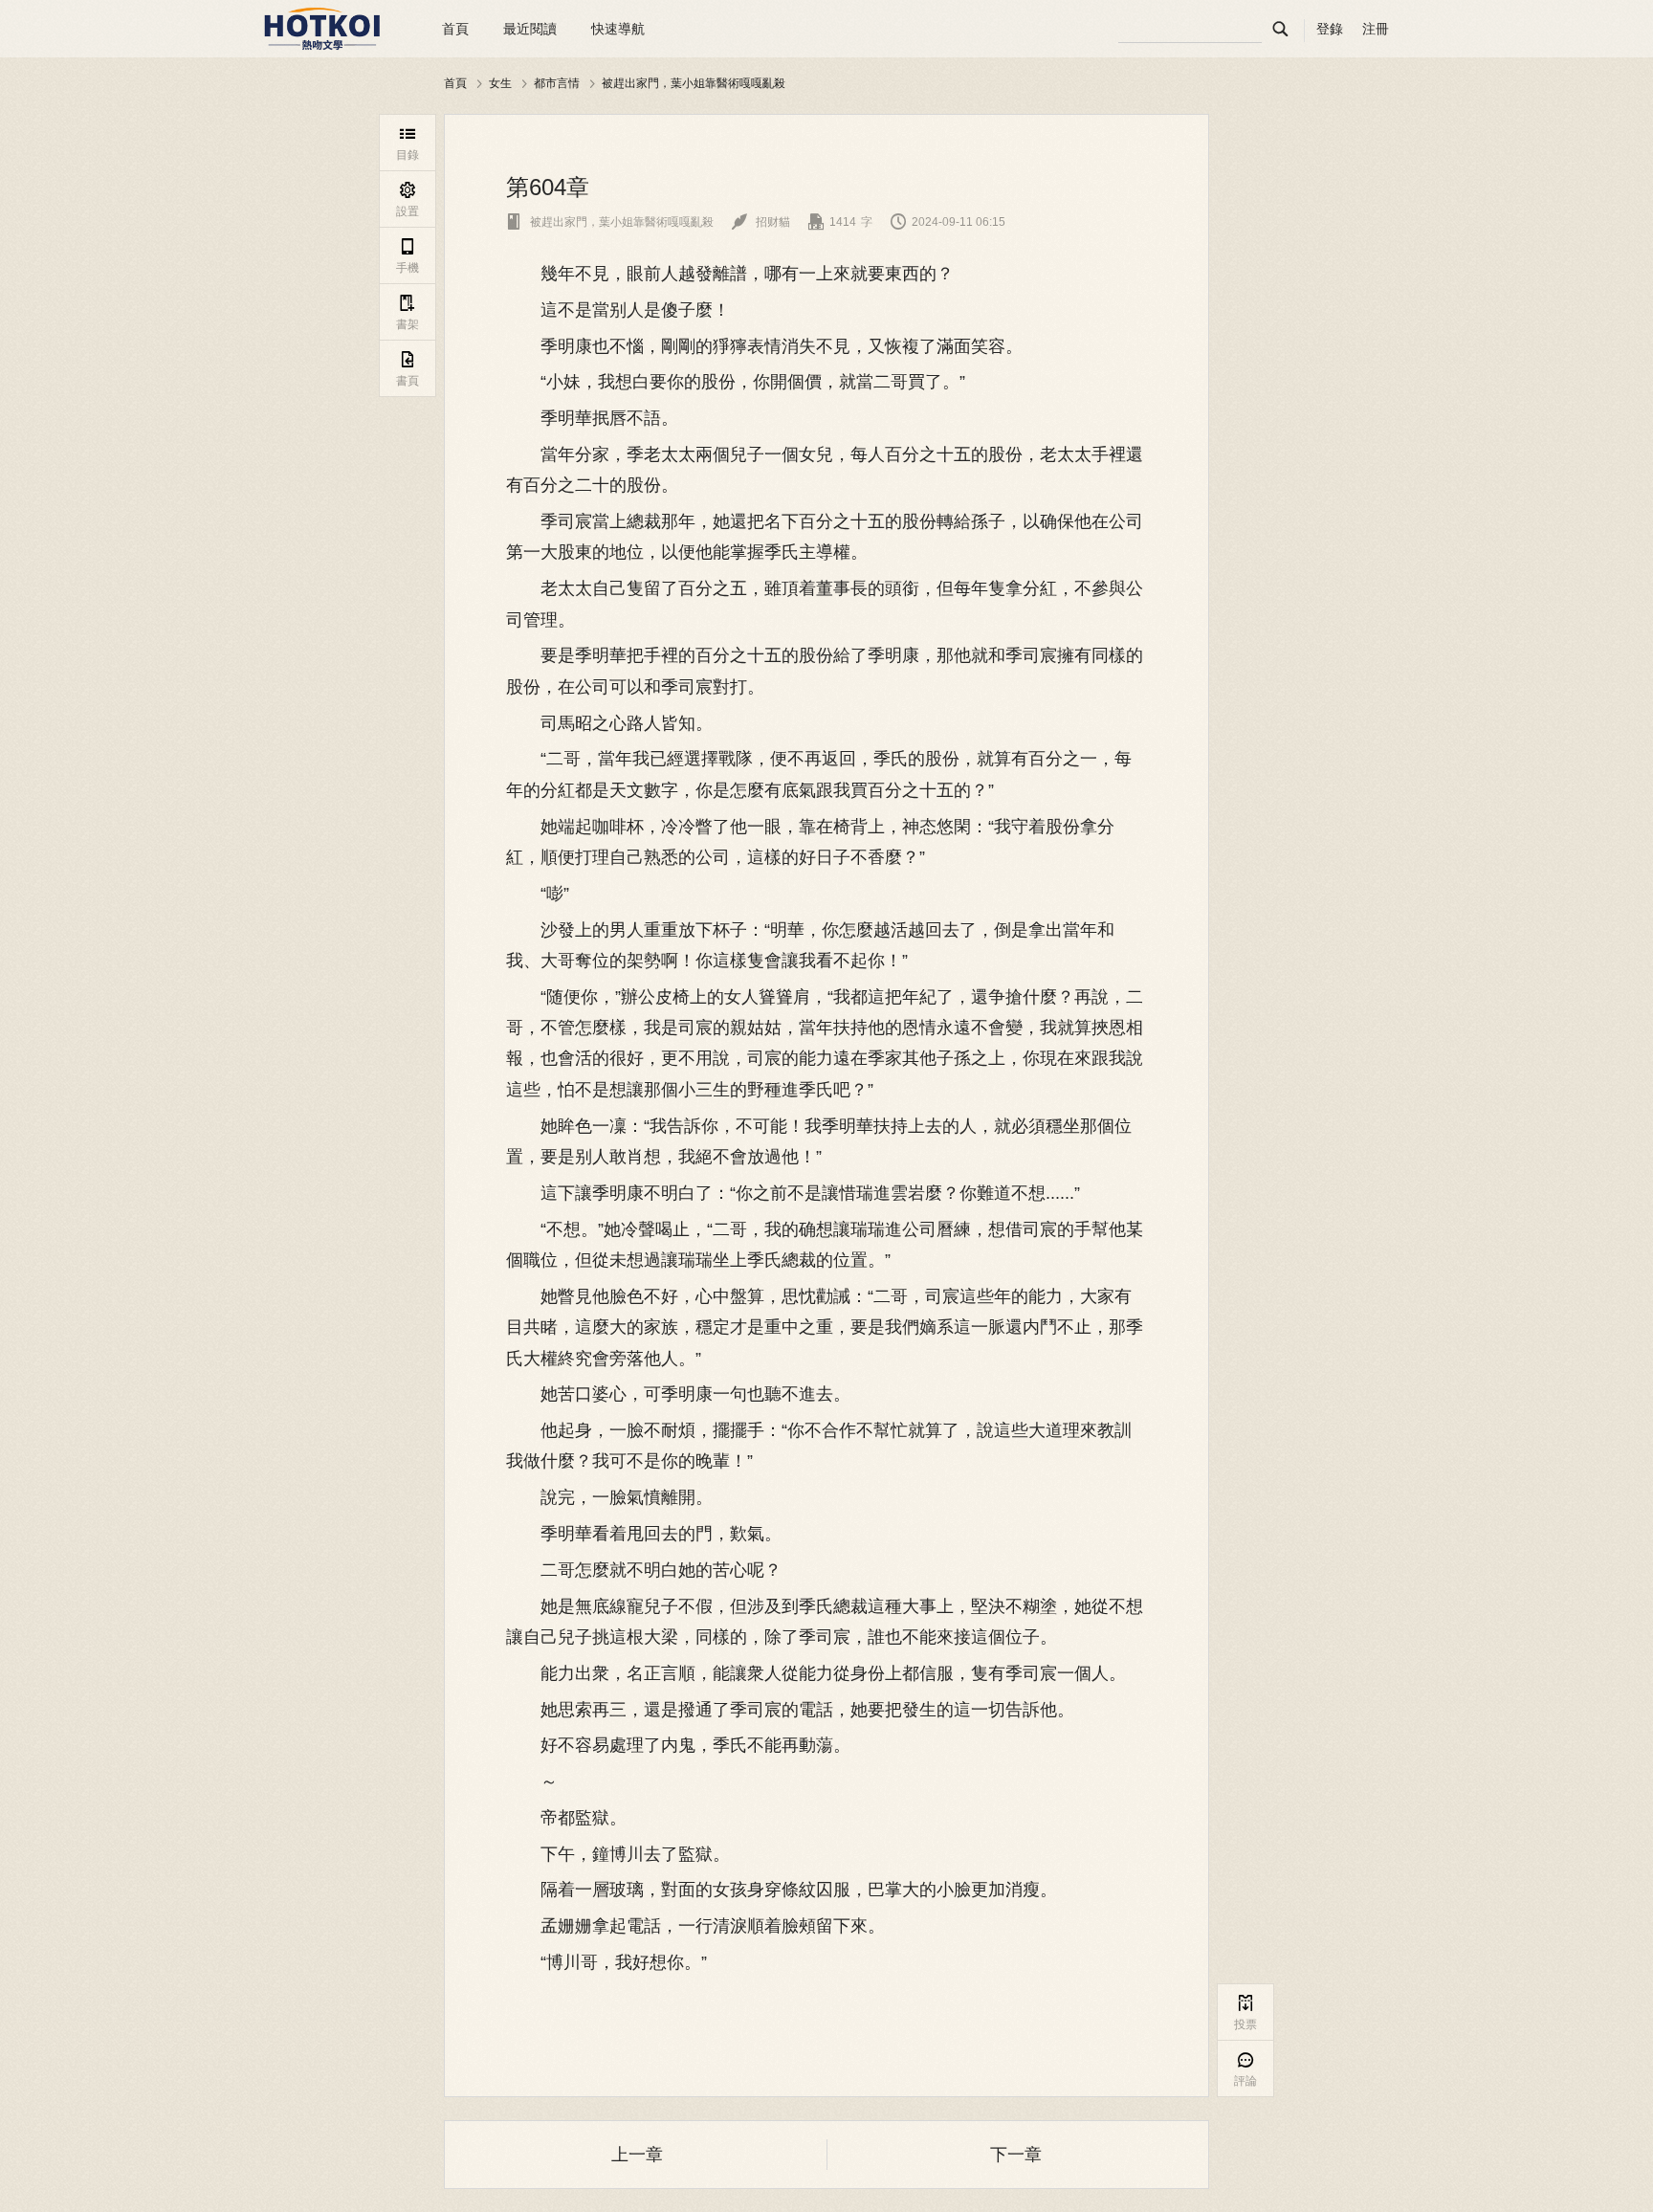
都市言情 (557, 83)
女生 (500, 83)
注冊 (1376, 29)
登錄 (1330, 29)
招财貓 (761, 222)
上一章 (637, 2155)
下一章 (1016, 2155)
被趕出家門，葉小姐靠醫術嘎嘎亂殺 (694, 83)
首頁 (455, 29)
